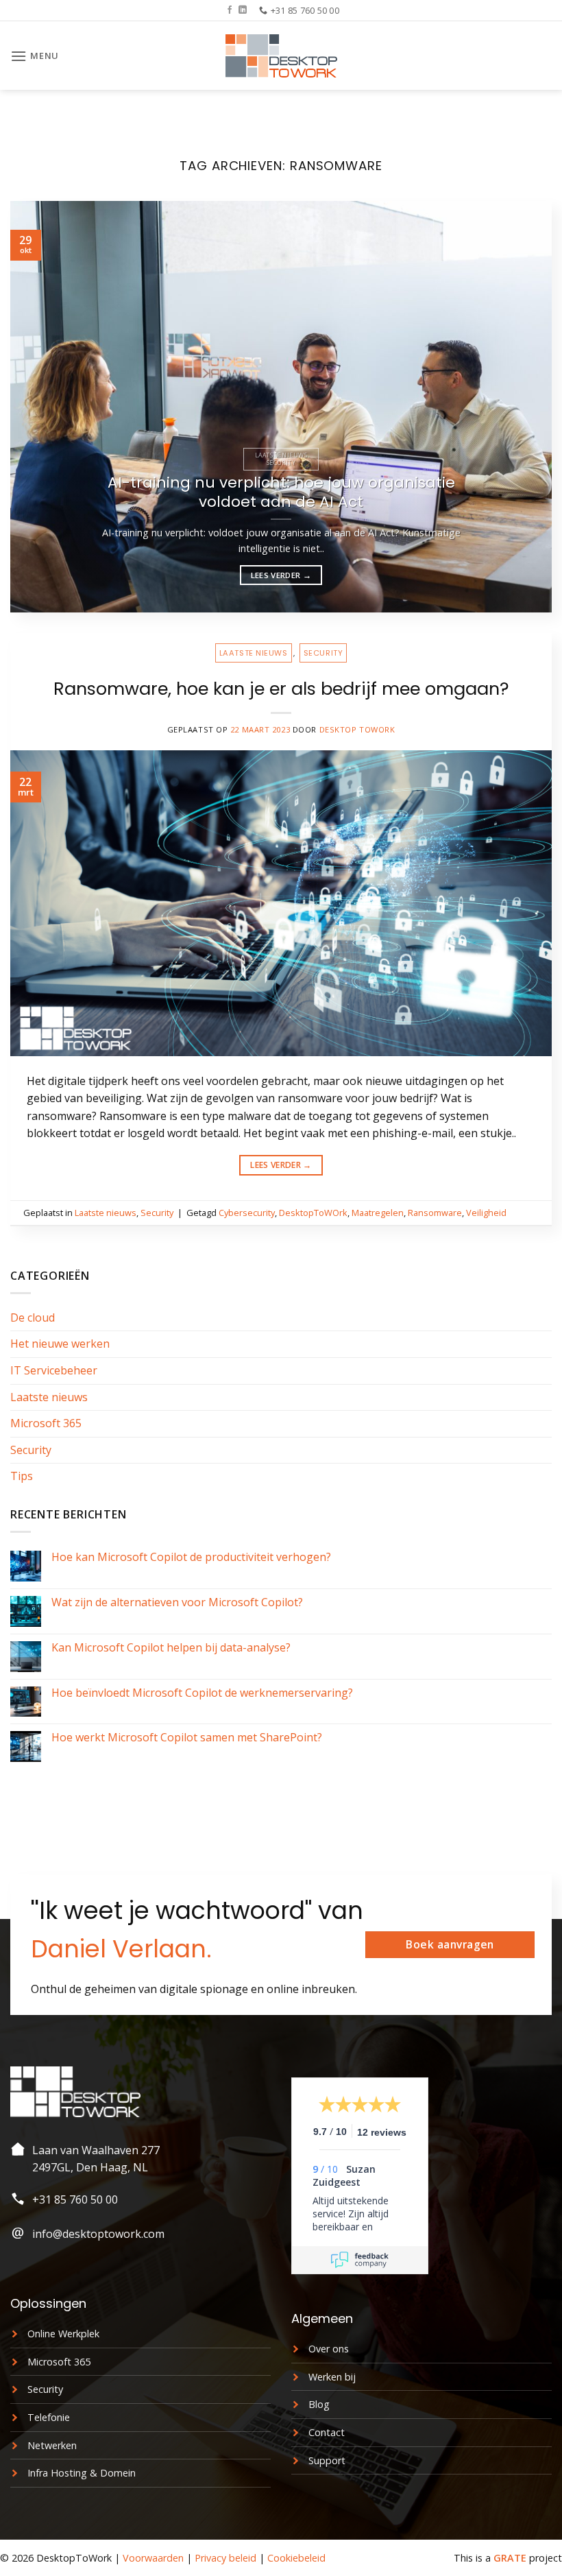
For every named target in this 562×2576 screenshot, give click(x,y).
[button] (35, 56)
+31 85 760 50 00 (75, 2199)
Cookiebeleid (296, 2558)
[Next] (524, 407)
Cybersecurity (247, 1213)
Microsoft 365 (46, 1423)
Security (323, 653)
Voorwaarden (153, 2558)
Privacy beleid (225, 2558)
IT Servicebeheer (54, 1370)
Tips (22, 1476)
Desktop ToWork (357, 729)
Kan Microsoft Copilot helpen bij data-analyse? (171, 1648)
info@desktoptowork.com (98, 2234)
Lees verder (281, 575)
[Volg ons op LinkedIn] (243, 10)
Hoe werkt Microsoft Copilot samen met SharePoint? (187, 1738)
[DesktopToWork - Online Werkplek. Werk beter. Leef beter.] (281, 56)
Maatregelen (378, 1213)
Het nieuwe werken (60, 1344)
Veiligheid (486, 1213)
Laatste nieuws (254, 653)
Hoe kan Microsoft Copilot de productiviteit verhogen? (191, 1557)
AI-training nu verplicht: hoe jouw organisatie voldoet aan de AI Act (281, 492)
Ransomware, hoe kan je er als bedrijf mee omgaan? (281, 689)
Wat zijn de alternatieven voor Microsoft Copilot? (177, 1602)
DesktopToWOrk (313, 1213)
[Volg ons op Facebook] (230, 10)
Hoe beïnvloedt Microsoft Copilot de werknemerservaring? (202, 1693)
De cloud (33, 1317)
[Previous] (38, 407)
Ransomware (435, 1213)
